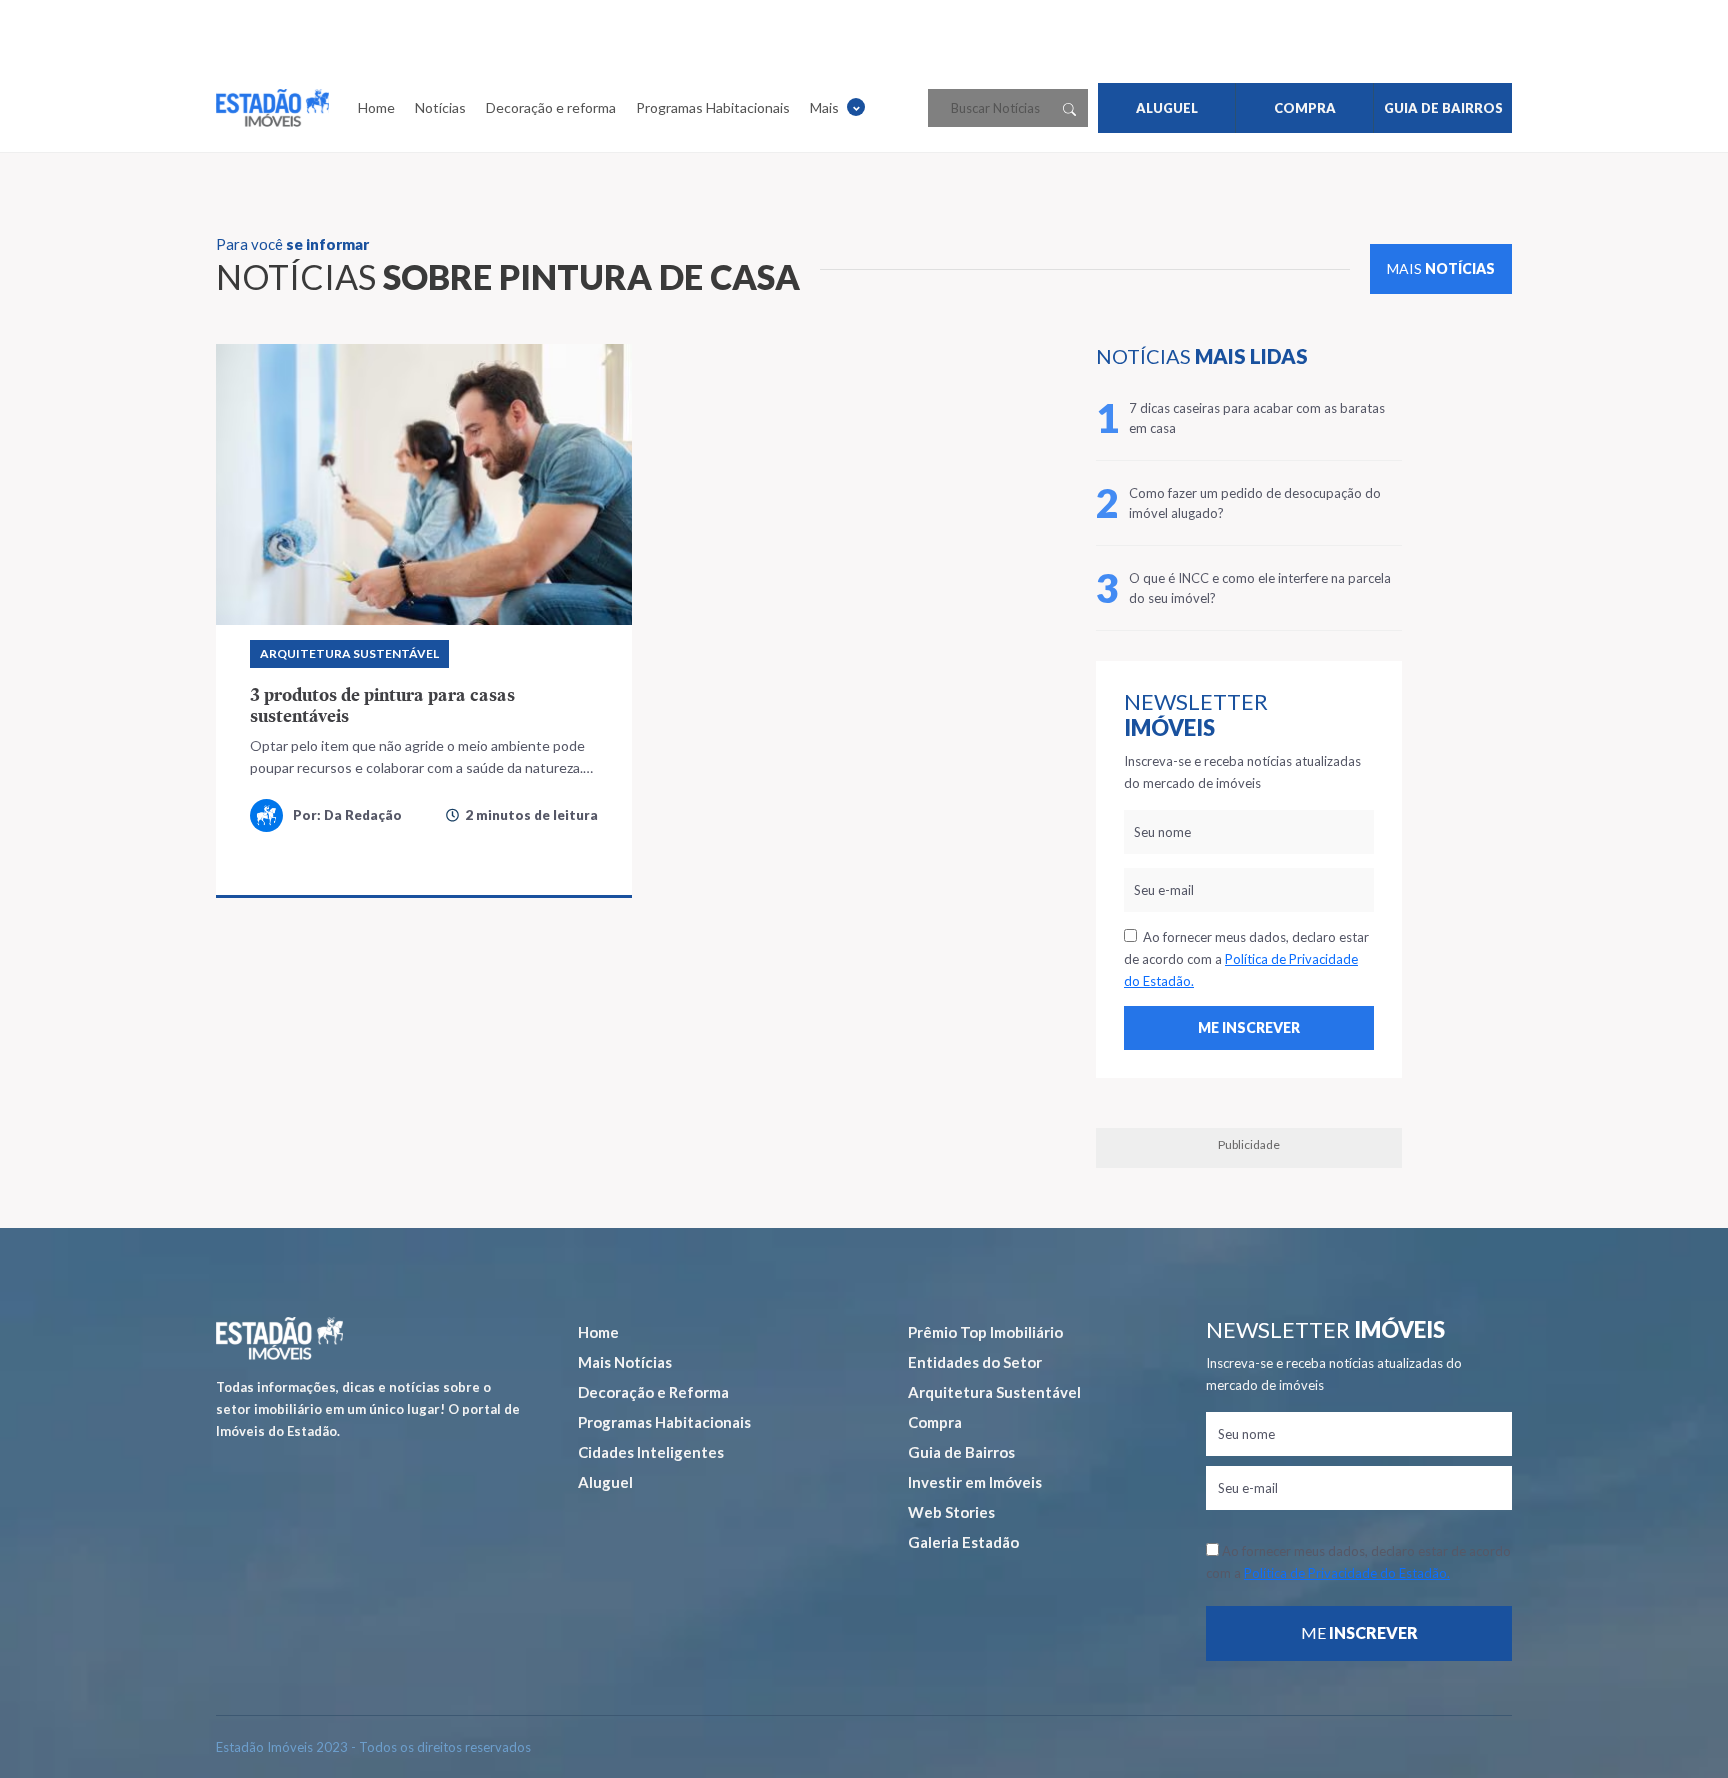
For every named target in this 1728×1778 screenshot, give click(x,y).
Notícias (440, 107)
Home (376, 107)
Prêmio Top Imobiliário (985, 1332)
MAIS (1441, 268)
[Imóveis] (279, 1338)
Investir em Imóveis (975, 1482)
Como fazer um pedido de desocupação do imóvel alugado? (1255, 503)
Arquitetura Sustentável (349, 653)
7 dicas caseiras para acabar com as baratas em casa (1257, 418)
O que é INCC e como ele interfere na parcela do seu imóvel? (1260, 588)
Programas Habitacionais (713, 107)
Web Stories (951, 1512)
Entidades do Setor (975, 1362)
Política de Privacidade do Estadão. (1347, 1573)
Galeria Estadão (963, 1542)
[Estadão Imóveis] (272, 108)
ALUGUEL (1167, 108)
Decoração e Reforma (653, 1392)
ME (1359, 1632)
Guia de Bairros (961, 1452)
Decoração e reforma (551, 107)
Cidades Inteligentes (651, 1452)
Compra (935, 1422)
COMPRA (1305, 108)
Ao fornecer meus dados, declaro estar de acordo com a (1246, 959)
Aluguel (605, 1482)
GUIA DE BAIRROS (1443, 108)
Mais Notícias (625, 1362)
